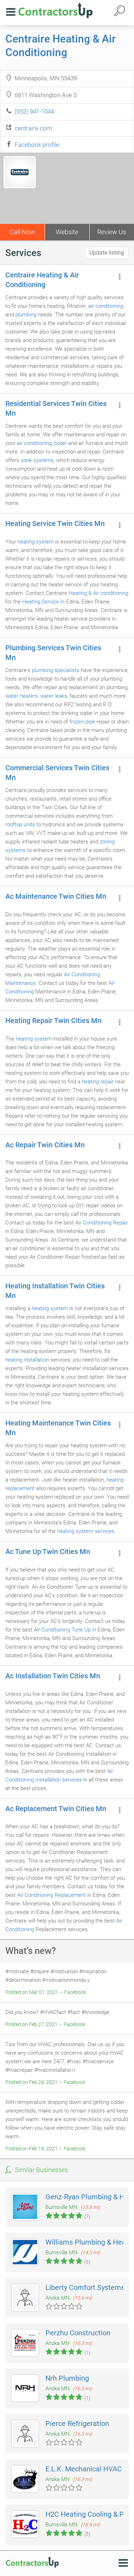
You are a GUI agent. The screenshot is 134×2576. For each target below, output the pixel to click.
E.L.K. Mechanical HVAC (84, 2469)
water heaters (22, 696)
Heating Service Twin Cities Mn (55, 523)
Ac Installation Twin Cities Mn (53, 1676)
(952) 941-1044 (34, 111)
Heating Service (41, 602)
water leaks (54, 696)
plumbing (26, 315)
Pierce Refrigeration (77, 2424)
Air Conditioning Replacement (51, 1895)
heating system (36, 542)
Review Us (112, 232)
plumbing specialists (56, 670)
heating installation (27, 1360)
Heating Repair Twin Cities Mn (53, 1021)
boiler (61, 443)
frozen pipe (82, 722)
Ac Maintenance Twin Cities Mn (56, 896)
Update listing (107, 253)
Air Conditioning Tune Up (62, 1630)
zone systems (37, 460)
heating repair (98, 1082)
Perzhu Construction (78, 2333)
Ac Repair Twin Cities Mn (45, 1145)
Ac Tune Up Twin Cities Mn (48, 1552)
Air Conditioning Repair (102, 1223)
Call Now (22, 232)
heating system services (86, 1531)
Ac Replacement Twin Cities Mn (56, 1809)
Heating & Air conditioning (98, 593)
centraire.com (33, 128)
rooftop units (20, 825)
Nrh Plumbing (67, 2378)
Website (67, 232)
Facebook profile (37, 145)
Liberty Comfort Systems (85, 2287)
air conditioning (106, 306)
